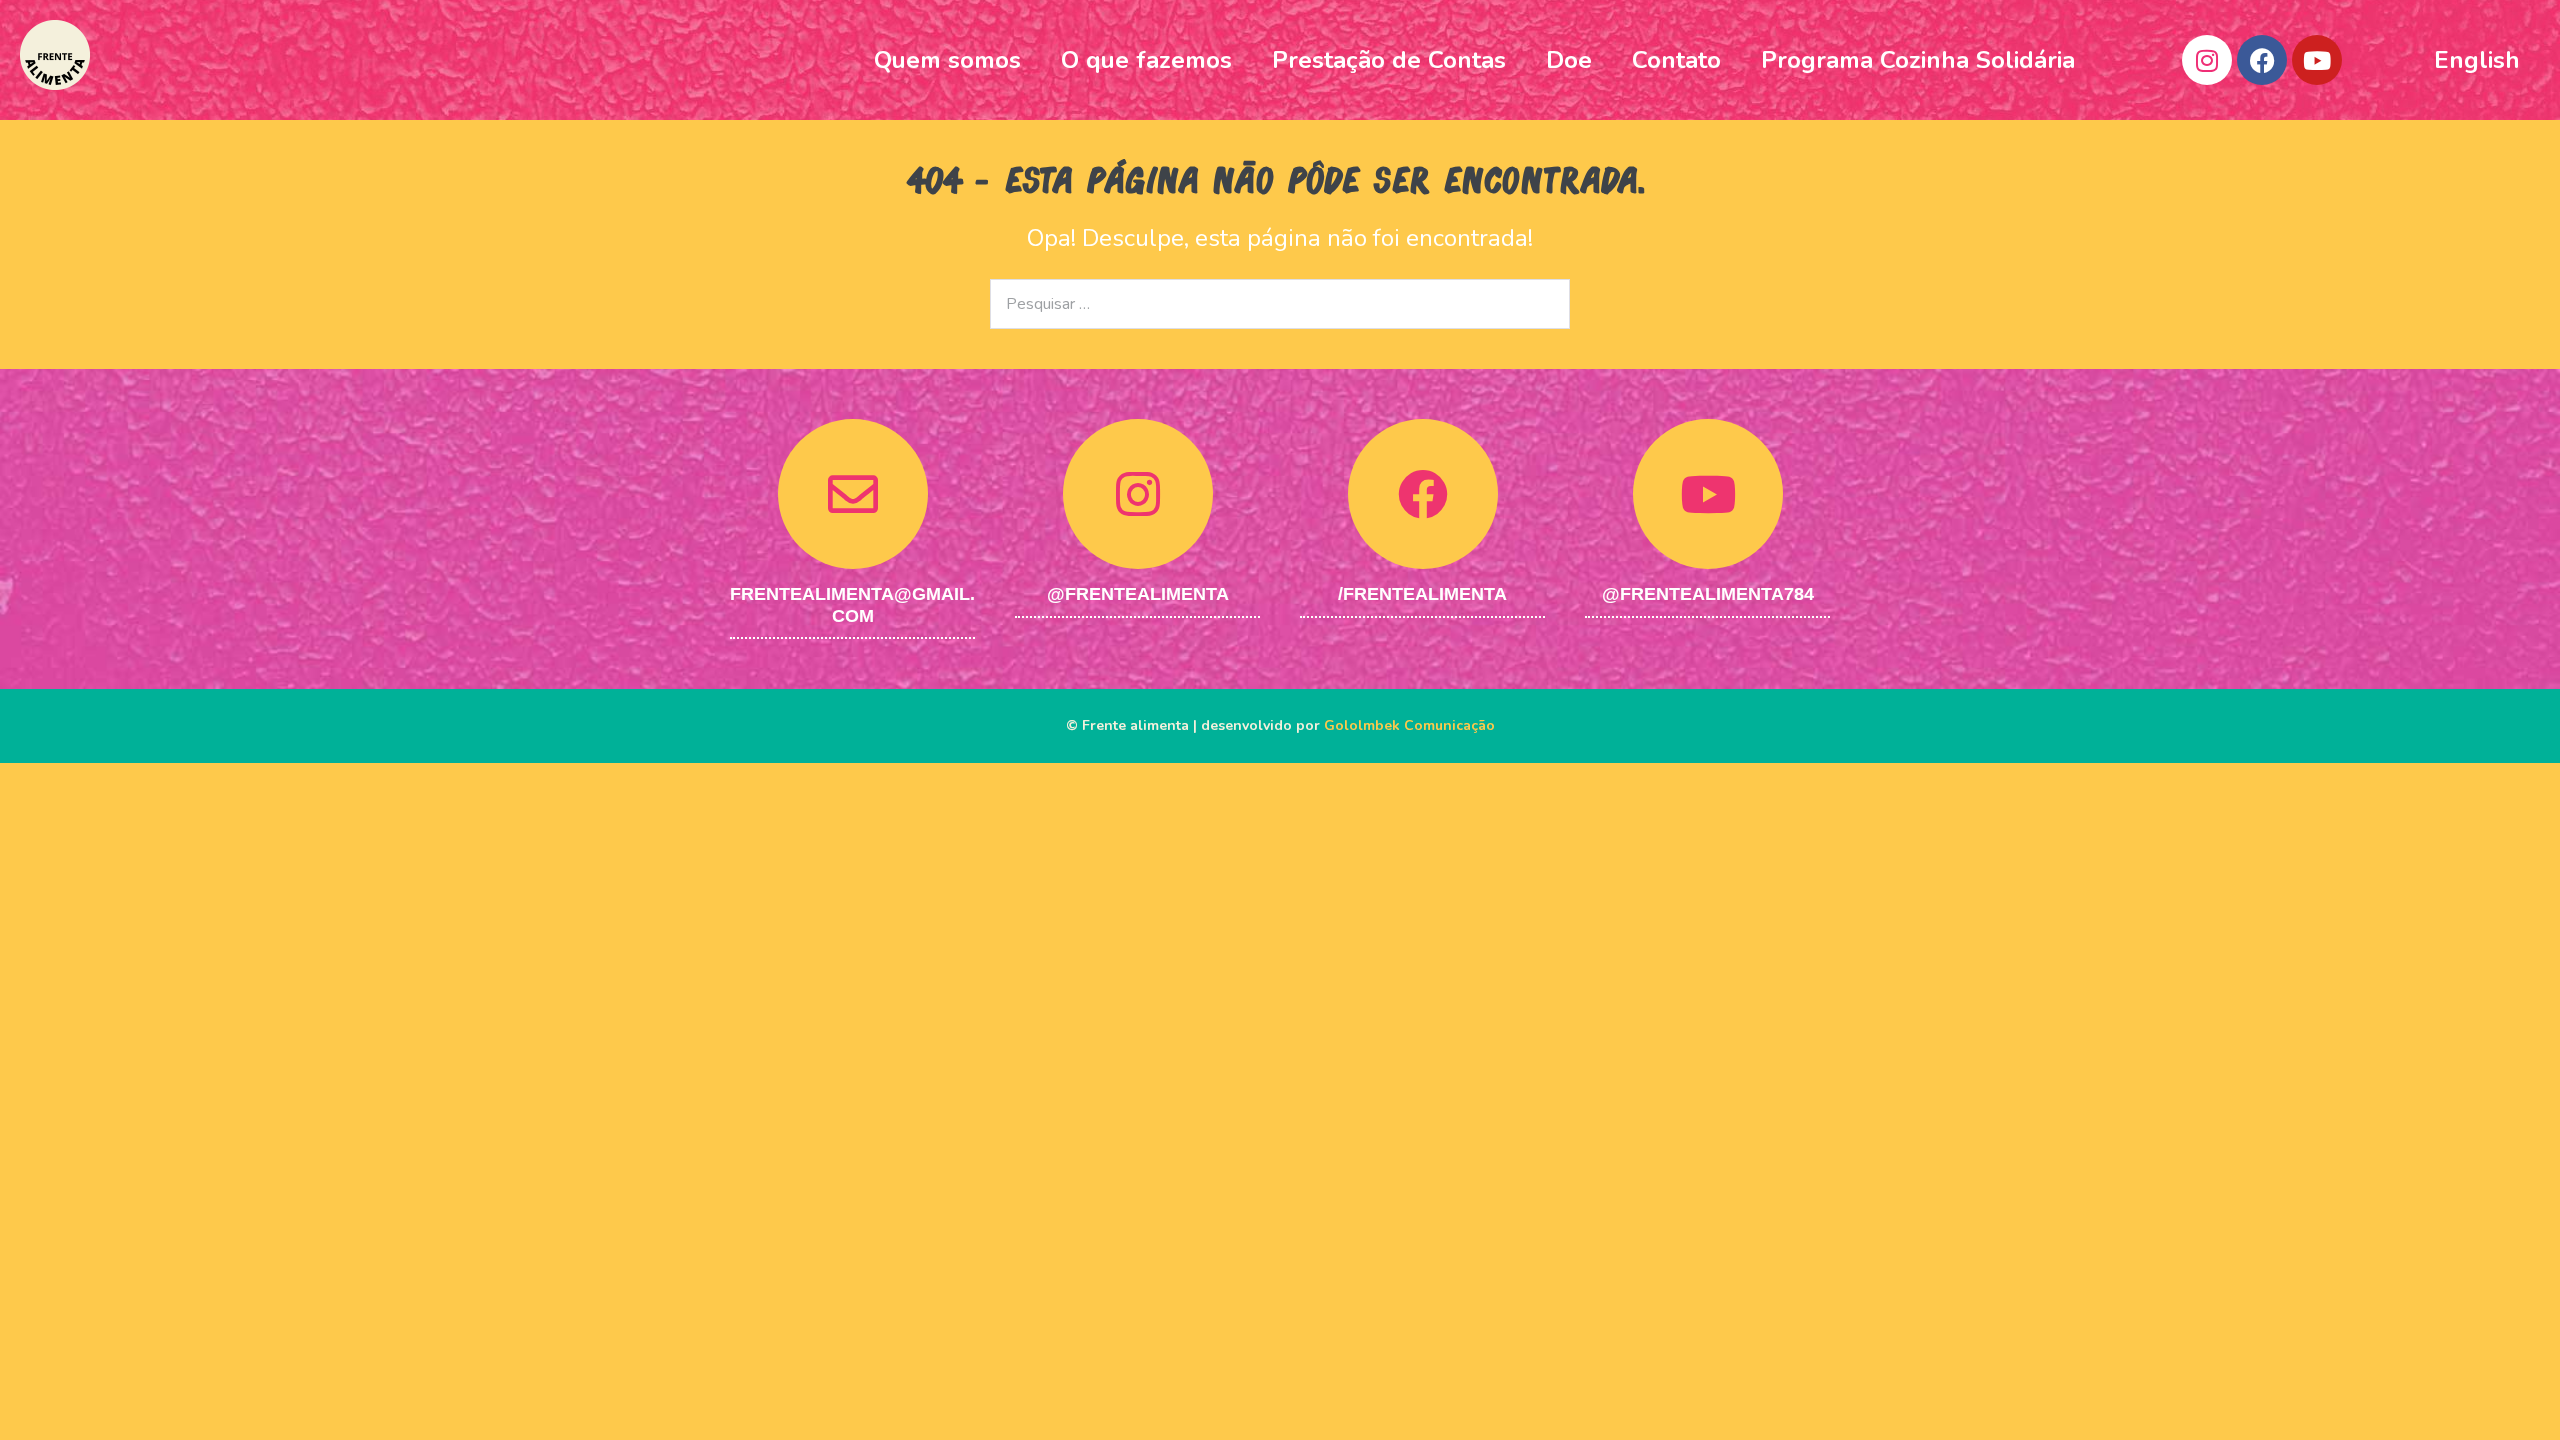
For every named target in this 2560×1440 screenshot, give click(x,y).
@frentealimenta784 (1708, 594)
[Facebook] (2262, 60)
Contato (1676, 60)
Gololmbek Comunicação (1409, 725)
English (2477, 60)
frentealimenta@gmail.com (852, 605)
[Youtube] (2317, 60)
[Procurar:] (1280, 301)
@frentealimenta (1138, 594)
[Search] (1542, 304)
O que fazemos (1146, 60)
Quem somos (947, 60)
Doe (1569, 60)
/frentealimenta (1422, 594)
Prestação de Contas (1389, 60)
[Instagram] (2207, 60)
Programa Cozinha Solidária (1918, 60)
